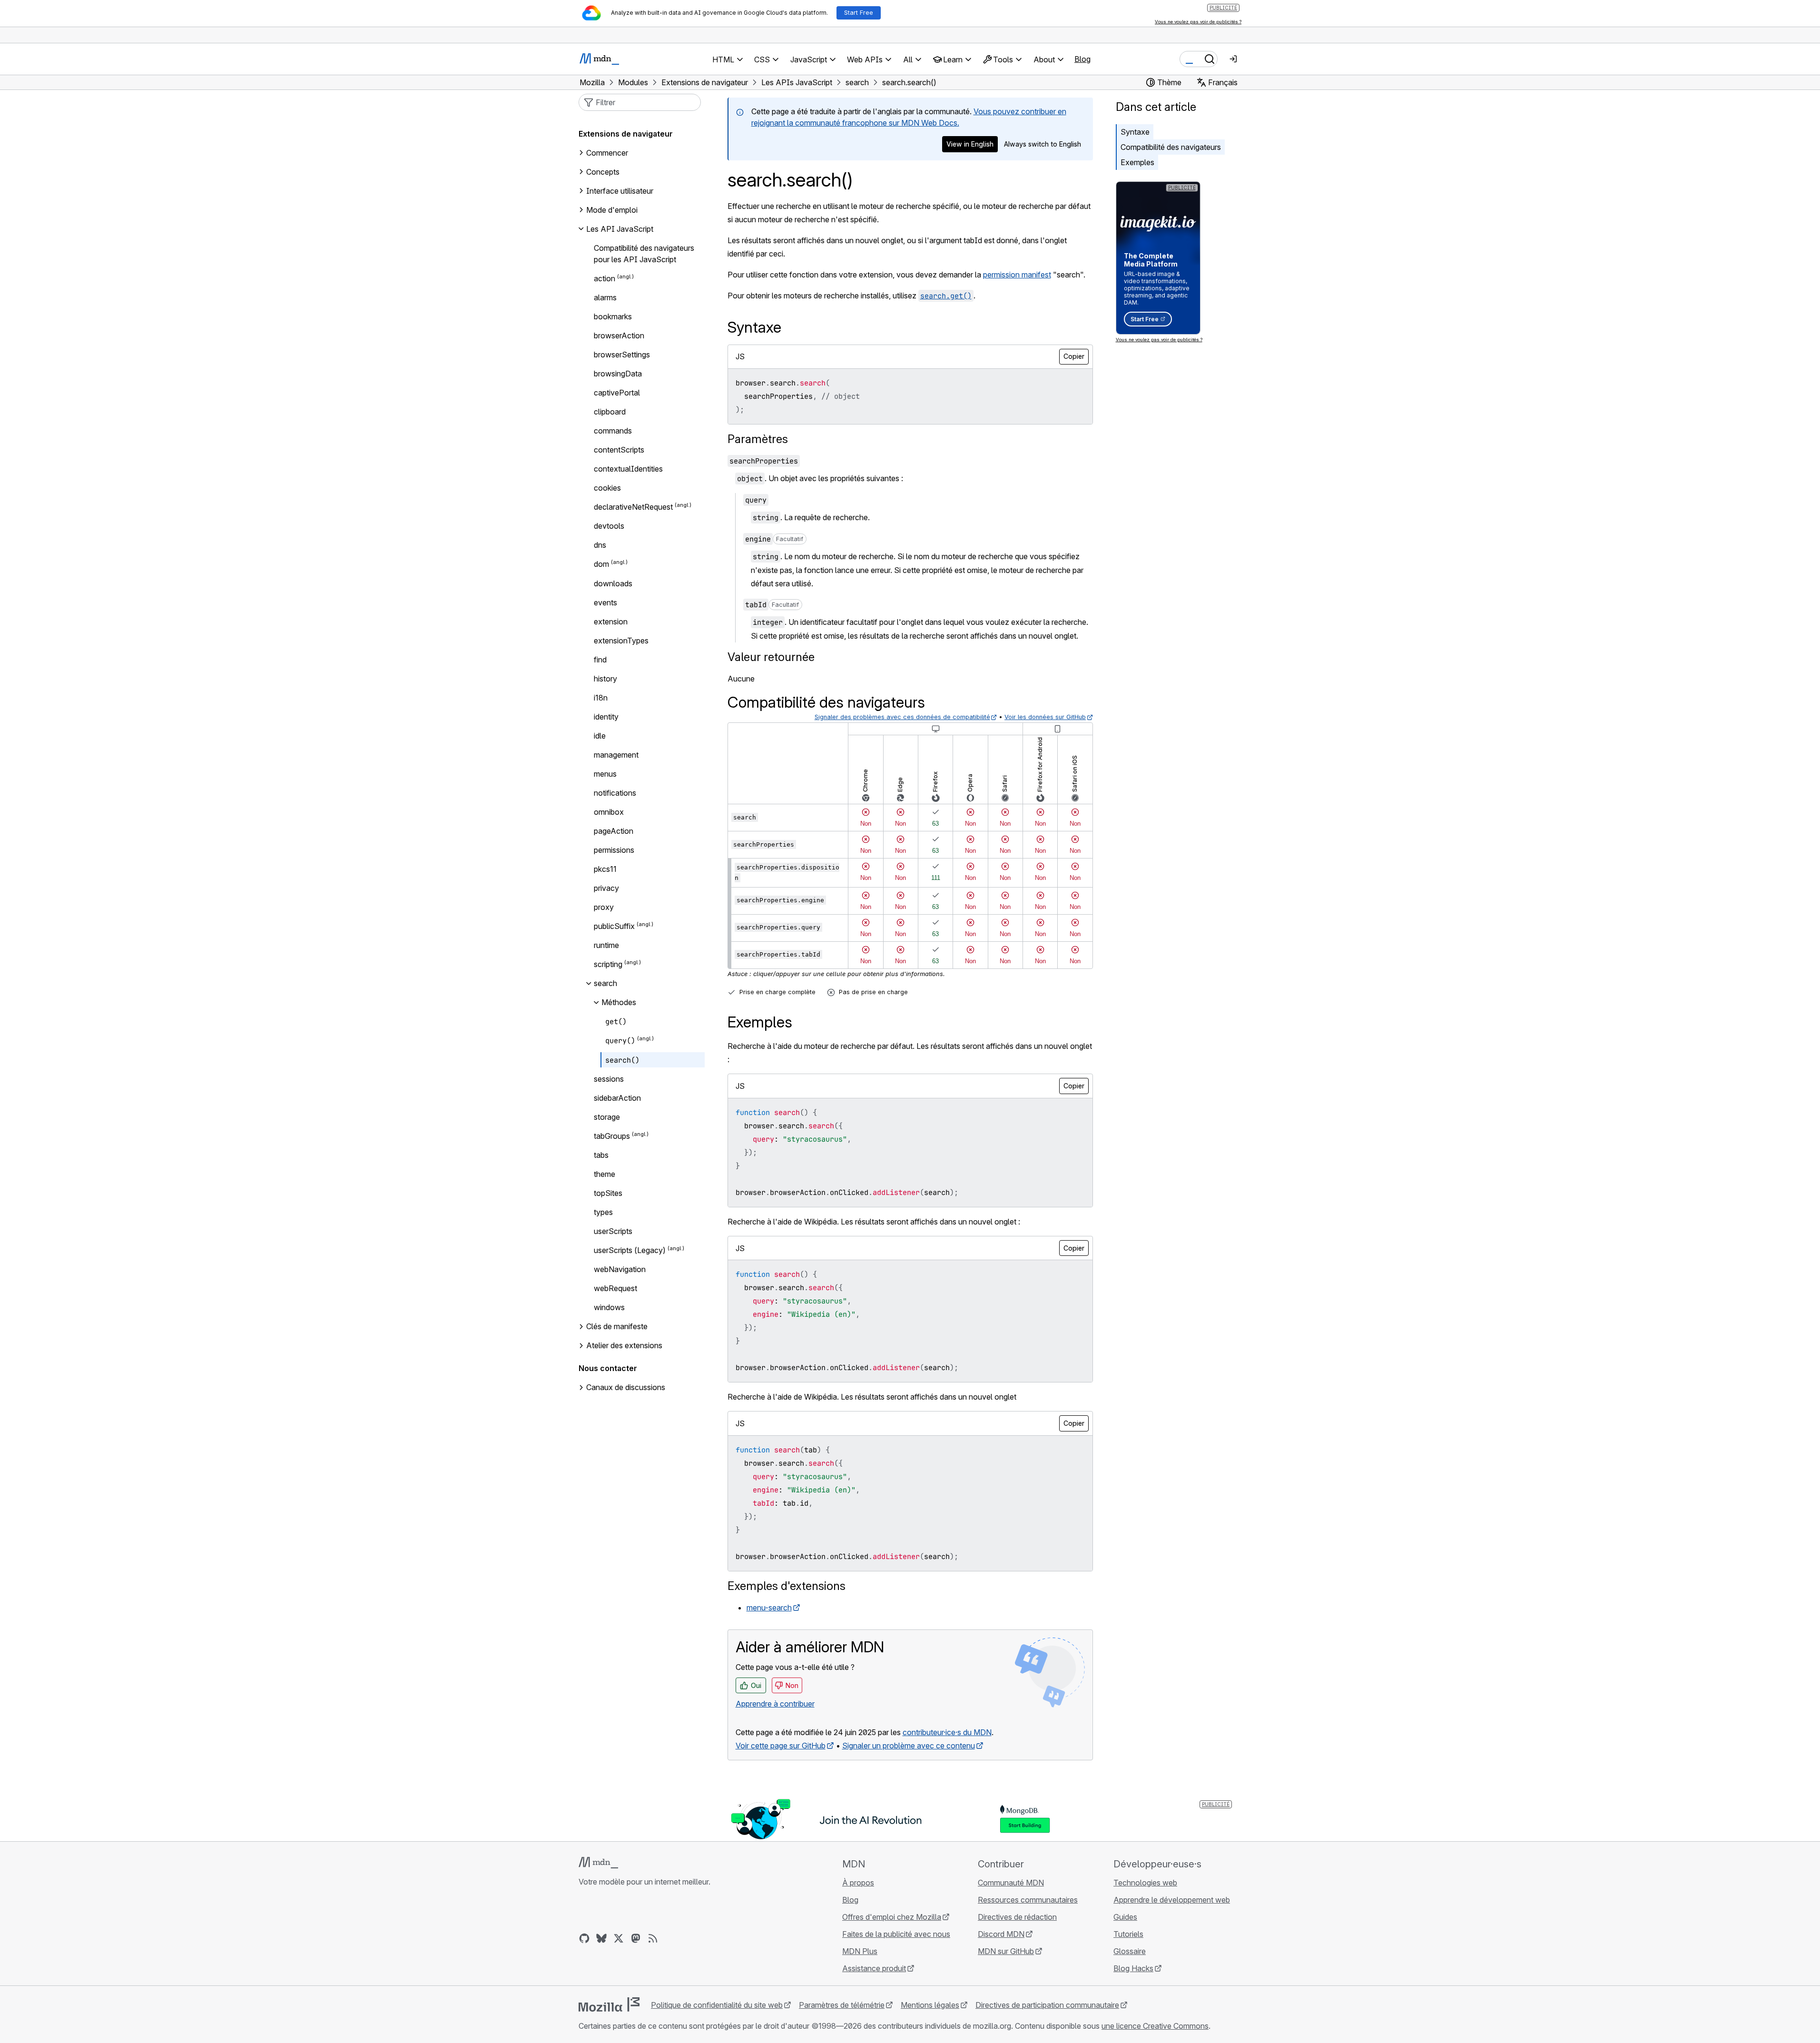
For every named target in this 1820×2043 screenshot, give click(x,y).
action (605, 278)
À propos (858, 1883)
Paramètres (758, 439)
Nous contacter (608, 1368)
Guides (1125, 1917)
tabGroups (612, 1136)
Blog (1082, 59)
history (605, 679)
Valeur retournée (771, 657)
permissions (614, 850)
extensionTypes (621, 641)
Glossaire (1130, 1951)
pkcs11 (605, 869)
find (600, 660)
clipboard (610, 412)
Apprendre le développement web (1172, 1900)
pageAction (614, 831)
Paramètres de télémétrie (842, 2005)
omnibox (609, 812)
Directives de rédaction (1017, 1917)
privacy (606, 888)
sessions (609, 1079)
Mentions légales (930, 2005)
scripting (608, 964)
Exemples (1137, 162)
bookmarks (613, 316)
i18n (601, 698)
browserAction (619, 336)
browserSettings (622, 355)
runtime (606, 945)
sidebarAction (617, 1098)
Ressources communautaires (1028, 1900)
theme (605, 1174)
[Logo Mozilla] (609, 2004)
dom (601, 564)
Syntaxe (1135, 132)
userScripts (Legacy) (630, 1250)
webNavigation (620, 1269)
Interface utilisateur (620, 191)
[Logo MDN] (598, 1863)
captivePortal (617, 393)
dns (600, 545)
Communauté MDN (1011, 1883)
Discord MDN (1001, 1934)
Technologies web (1145, 1883)
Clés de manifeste (617, 1326)
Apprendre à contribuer (775, 1704)
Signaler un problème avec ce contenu (909, 1746)
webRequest (615, 1288)
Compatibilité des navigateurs (1171, 147)
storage (607, 1117)
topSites (608, 1193)
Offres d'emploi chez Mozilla (892, 1917)
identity (606, 717)
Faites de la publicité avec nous (896, 1934)
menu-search (769, 1608)
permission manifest (1017, 275)
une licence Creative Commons (1155, 2026)
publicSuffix (614, 926)
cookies (607, 488)
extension (611, 622)
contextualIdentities (628, 469)
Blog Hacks (1133, 1968)
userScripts (613, 1231)
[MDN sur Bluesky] (601, 1938)
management (616, 755)
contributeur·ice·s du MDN (947, 1732)
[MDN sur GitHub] (584, 1938)
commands (613, 431)
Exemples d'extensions (787, 1586)
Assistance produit (874, 1968)
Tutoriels (1128, 1934)
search (605, 983)
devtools (609, 526)
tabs (601, 1155)
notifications (615, 793)
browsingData (618, 374)
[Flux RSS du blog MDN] (653, 1938)
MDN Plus (860, 1951)
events (605, 602)
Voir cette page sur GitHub (781, 1746)
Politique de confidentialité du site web (717, 2005)
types (603, 1212)
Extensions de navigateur (626, 134)
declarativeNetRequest (633, 507)
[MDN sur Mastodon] (636, 1938)
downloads (613, 583)
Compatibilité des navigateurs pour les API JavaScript (644, 254)
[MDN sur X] (619, 1938)
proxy (604, 907)
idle (600, 736)
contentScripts (619, 450)
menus (605, 774)
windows (609, 1307)
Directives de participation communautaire (1047, 2005)
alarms (605, 297)
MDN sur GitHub (1006, 1951)
